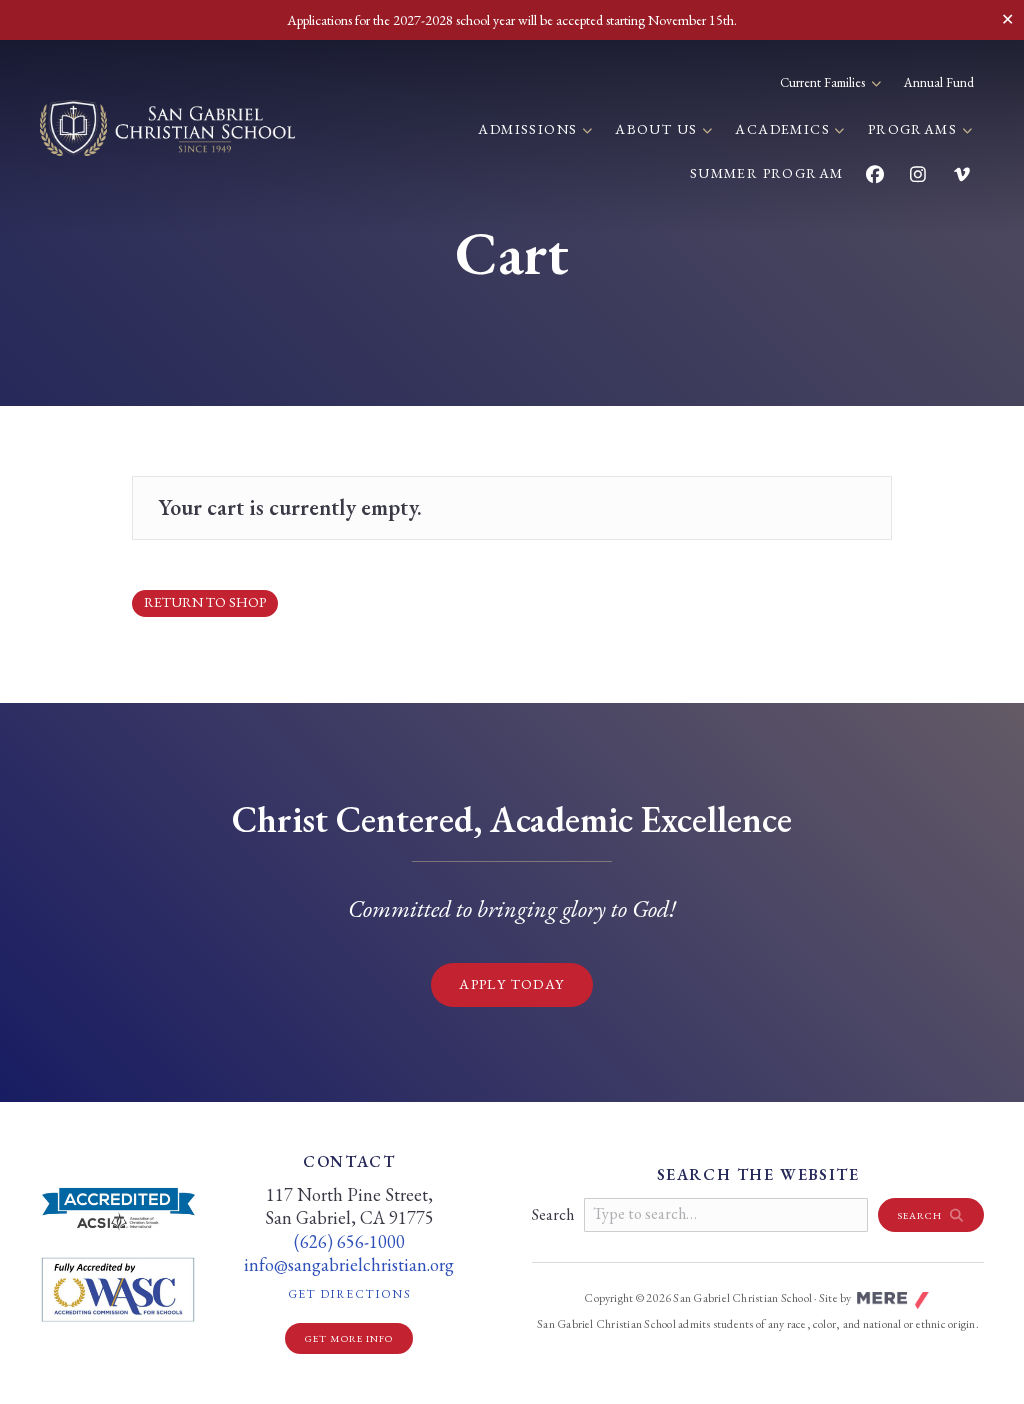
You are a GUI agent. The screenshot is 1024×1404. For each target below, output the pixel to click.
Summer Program (767, 173)
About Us (658, 129)
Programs (915, 129)
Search (553, 1214)
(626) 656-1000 (349, 1241)
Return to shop (205, 602)
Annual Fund (939, 82)
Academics (784, 129)
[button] (931, 1215)
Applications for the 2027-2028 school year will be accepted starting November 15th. (512, 20)
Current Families (824, 82)
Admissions (529, 129)
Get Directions (375, 1294)
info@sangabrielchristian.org (349, 1264)
